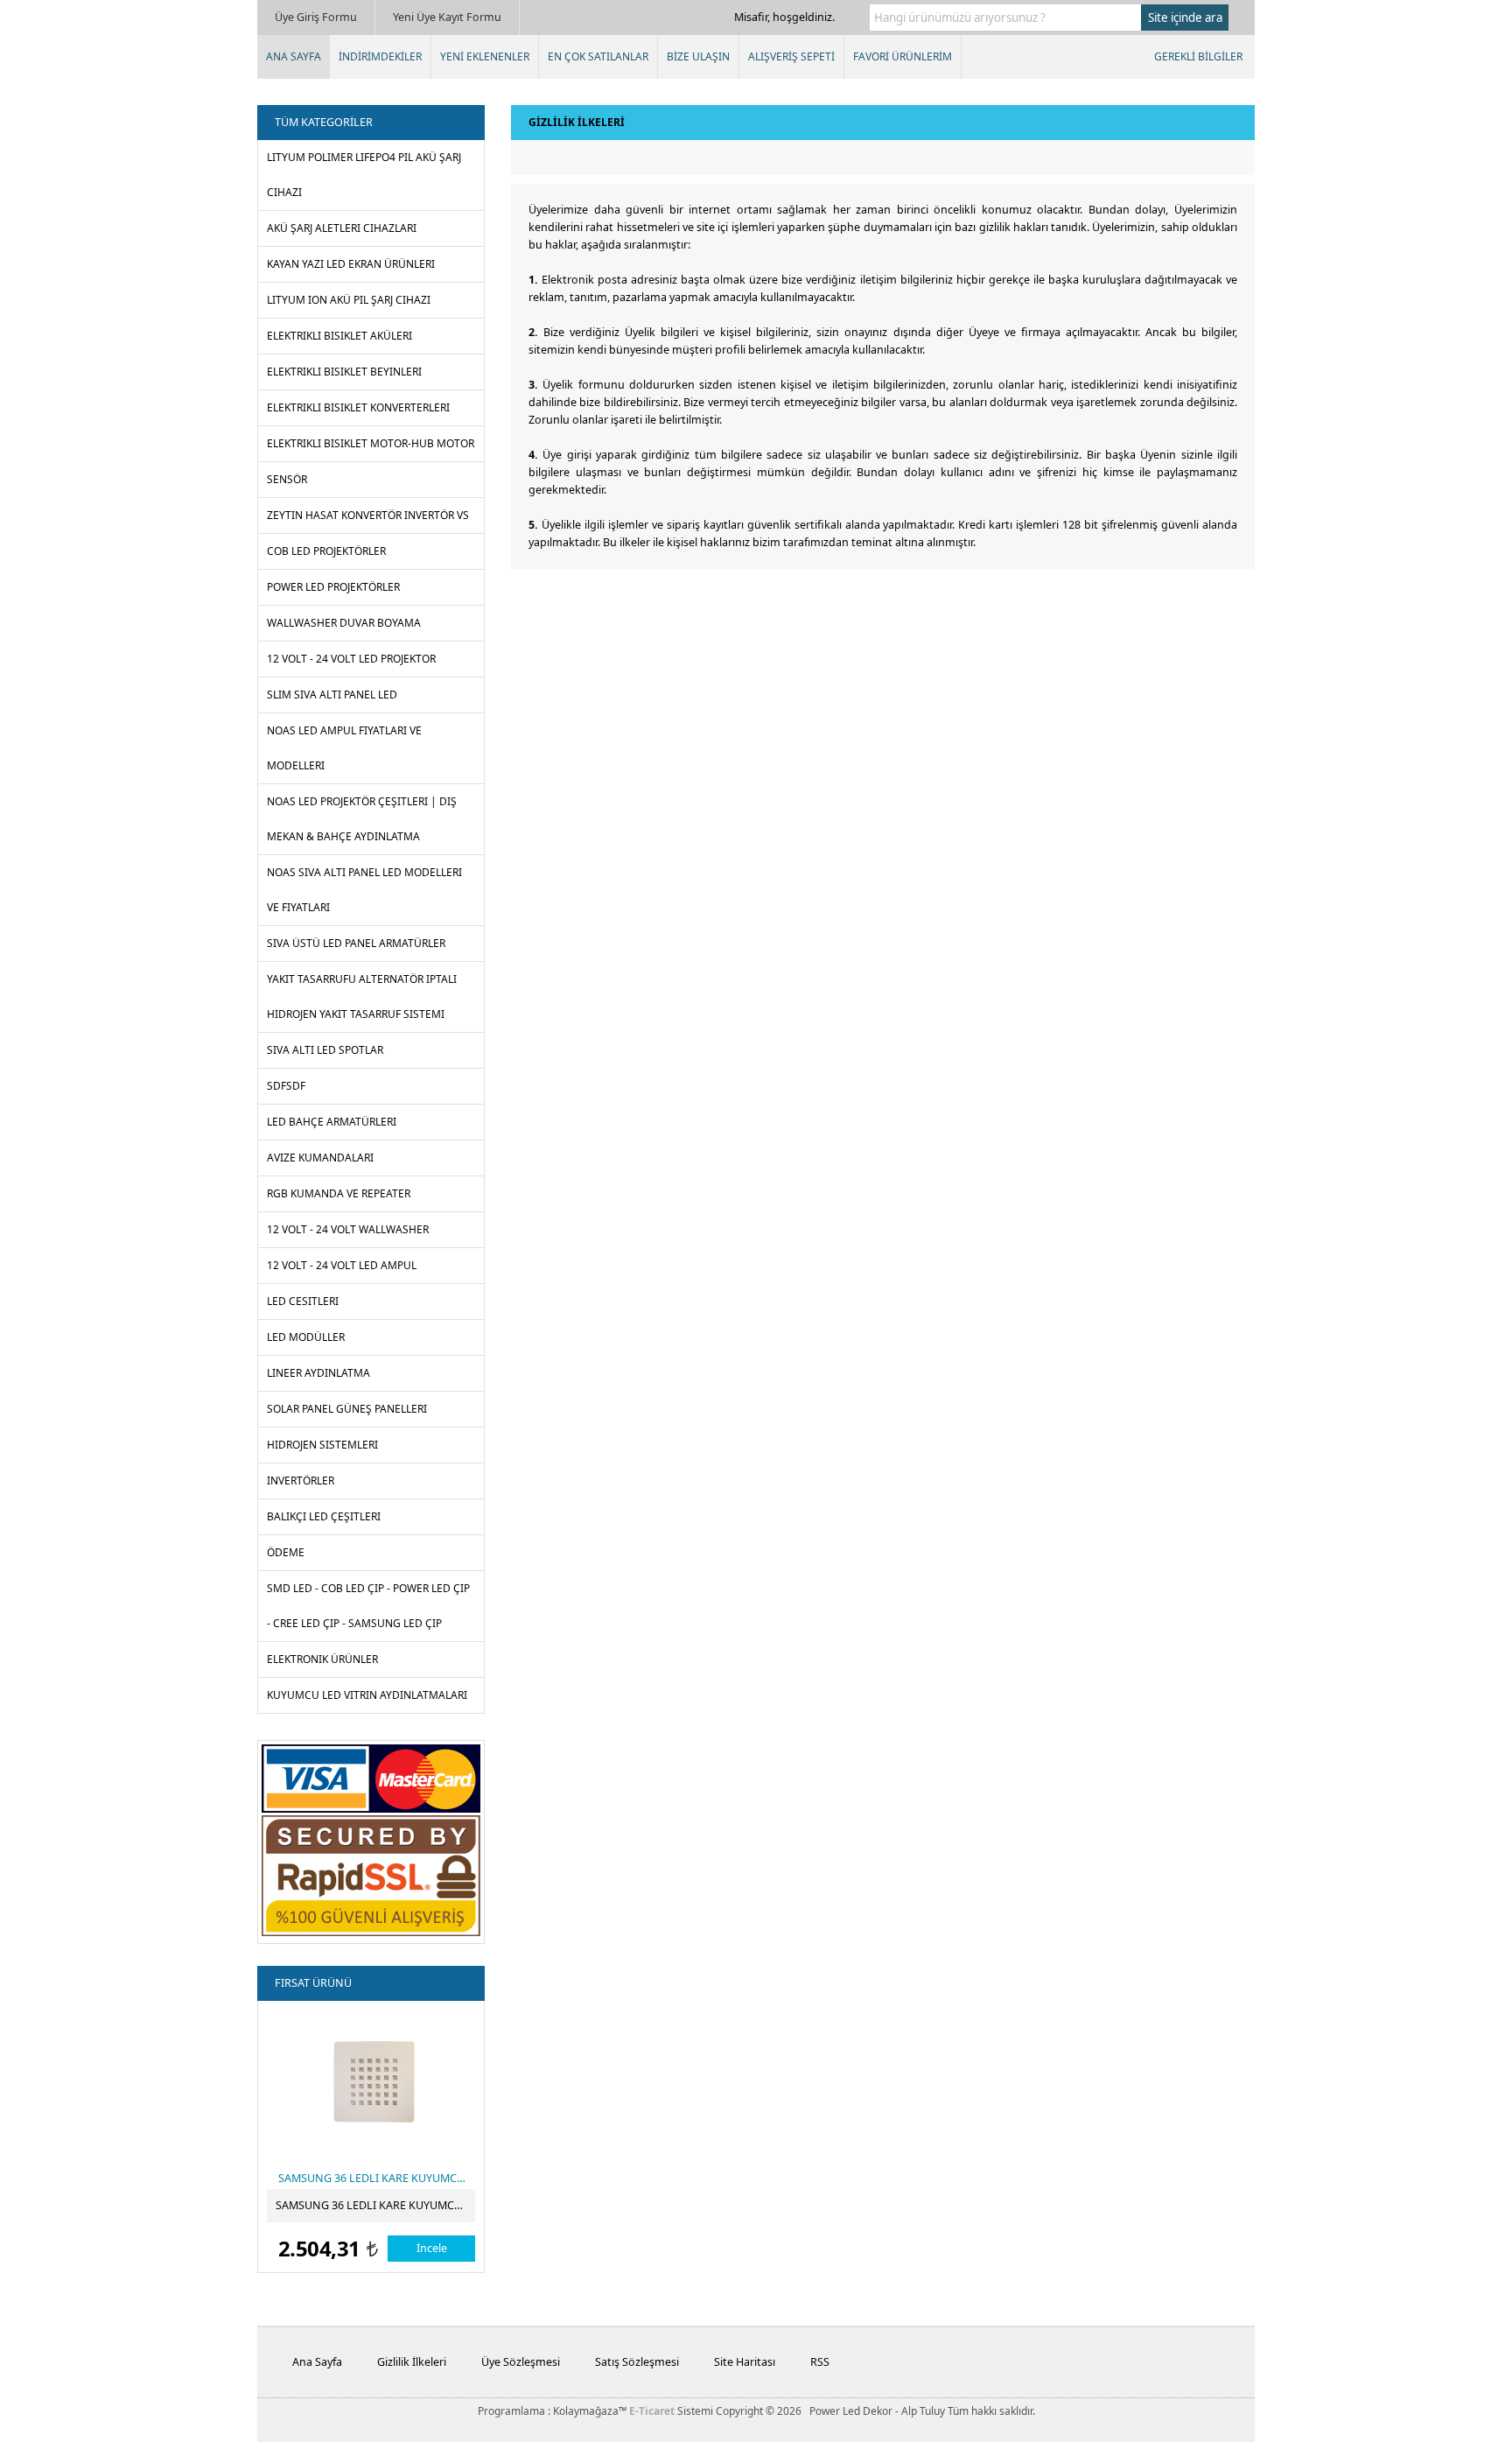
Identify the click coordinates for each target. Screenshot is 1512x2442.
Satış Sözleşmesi (637, 2362)
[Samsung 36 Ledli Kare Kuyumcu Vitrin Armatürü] (372, 2080)
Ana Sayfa (317, 2362)
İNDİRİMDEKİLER (380, 56)
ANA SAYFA (294, 56)
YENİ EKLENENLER (485, 56)
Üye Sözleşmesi (521, 2362)
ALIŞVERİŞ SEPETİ (791, 56)
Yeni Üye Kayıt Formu (447, 17)
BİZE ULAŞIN (698, 56)
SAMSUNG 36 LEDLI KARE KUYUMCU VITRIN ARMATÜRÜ (375, 2205)
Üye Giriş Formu (316, 17)
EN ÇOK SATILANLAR (598, 56)
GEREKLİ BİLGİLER (1198, 56)
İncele (432, 2248)
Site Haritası (745, 2362)
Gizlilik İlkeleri (412, 2362)
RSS (820, 2362)
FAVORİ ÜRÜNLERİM (903, 56)
